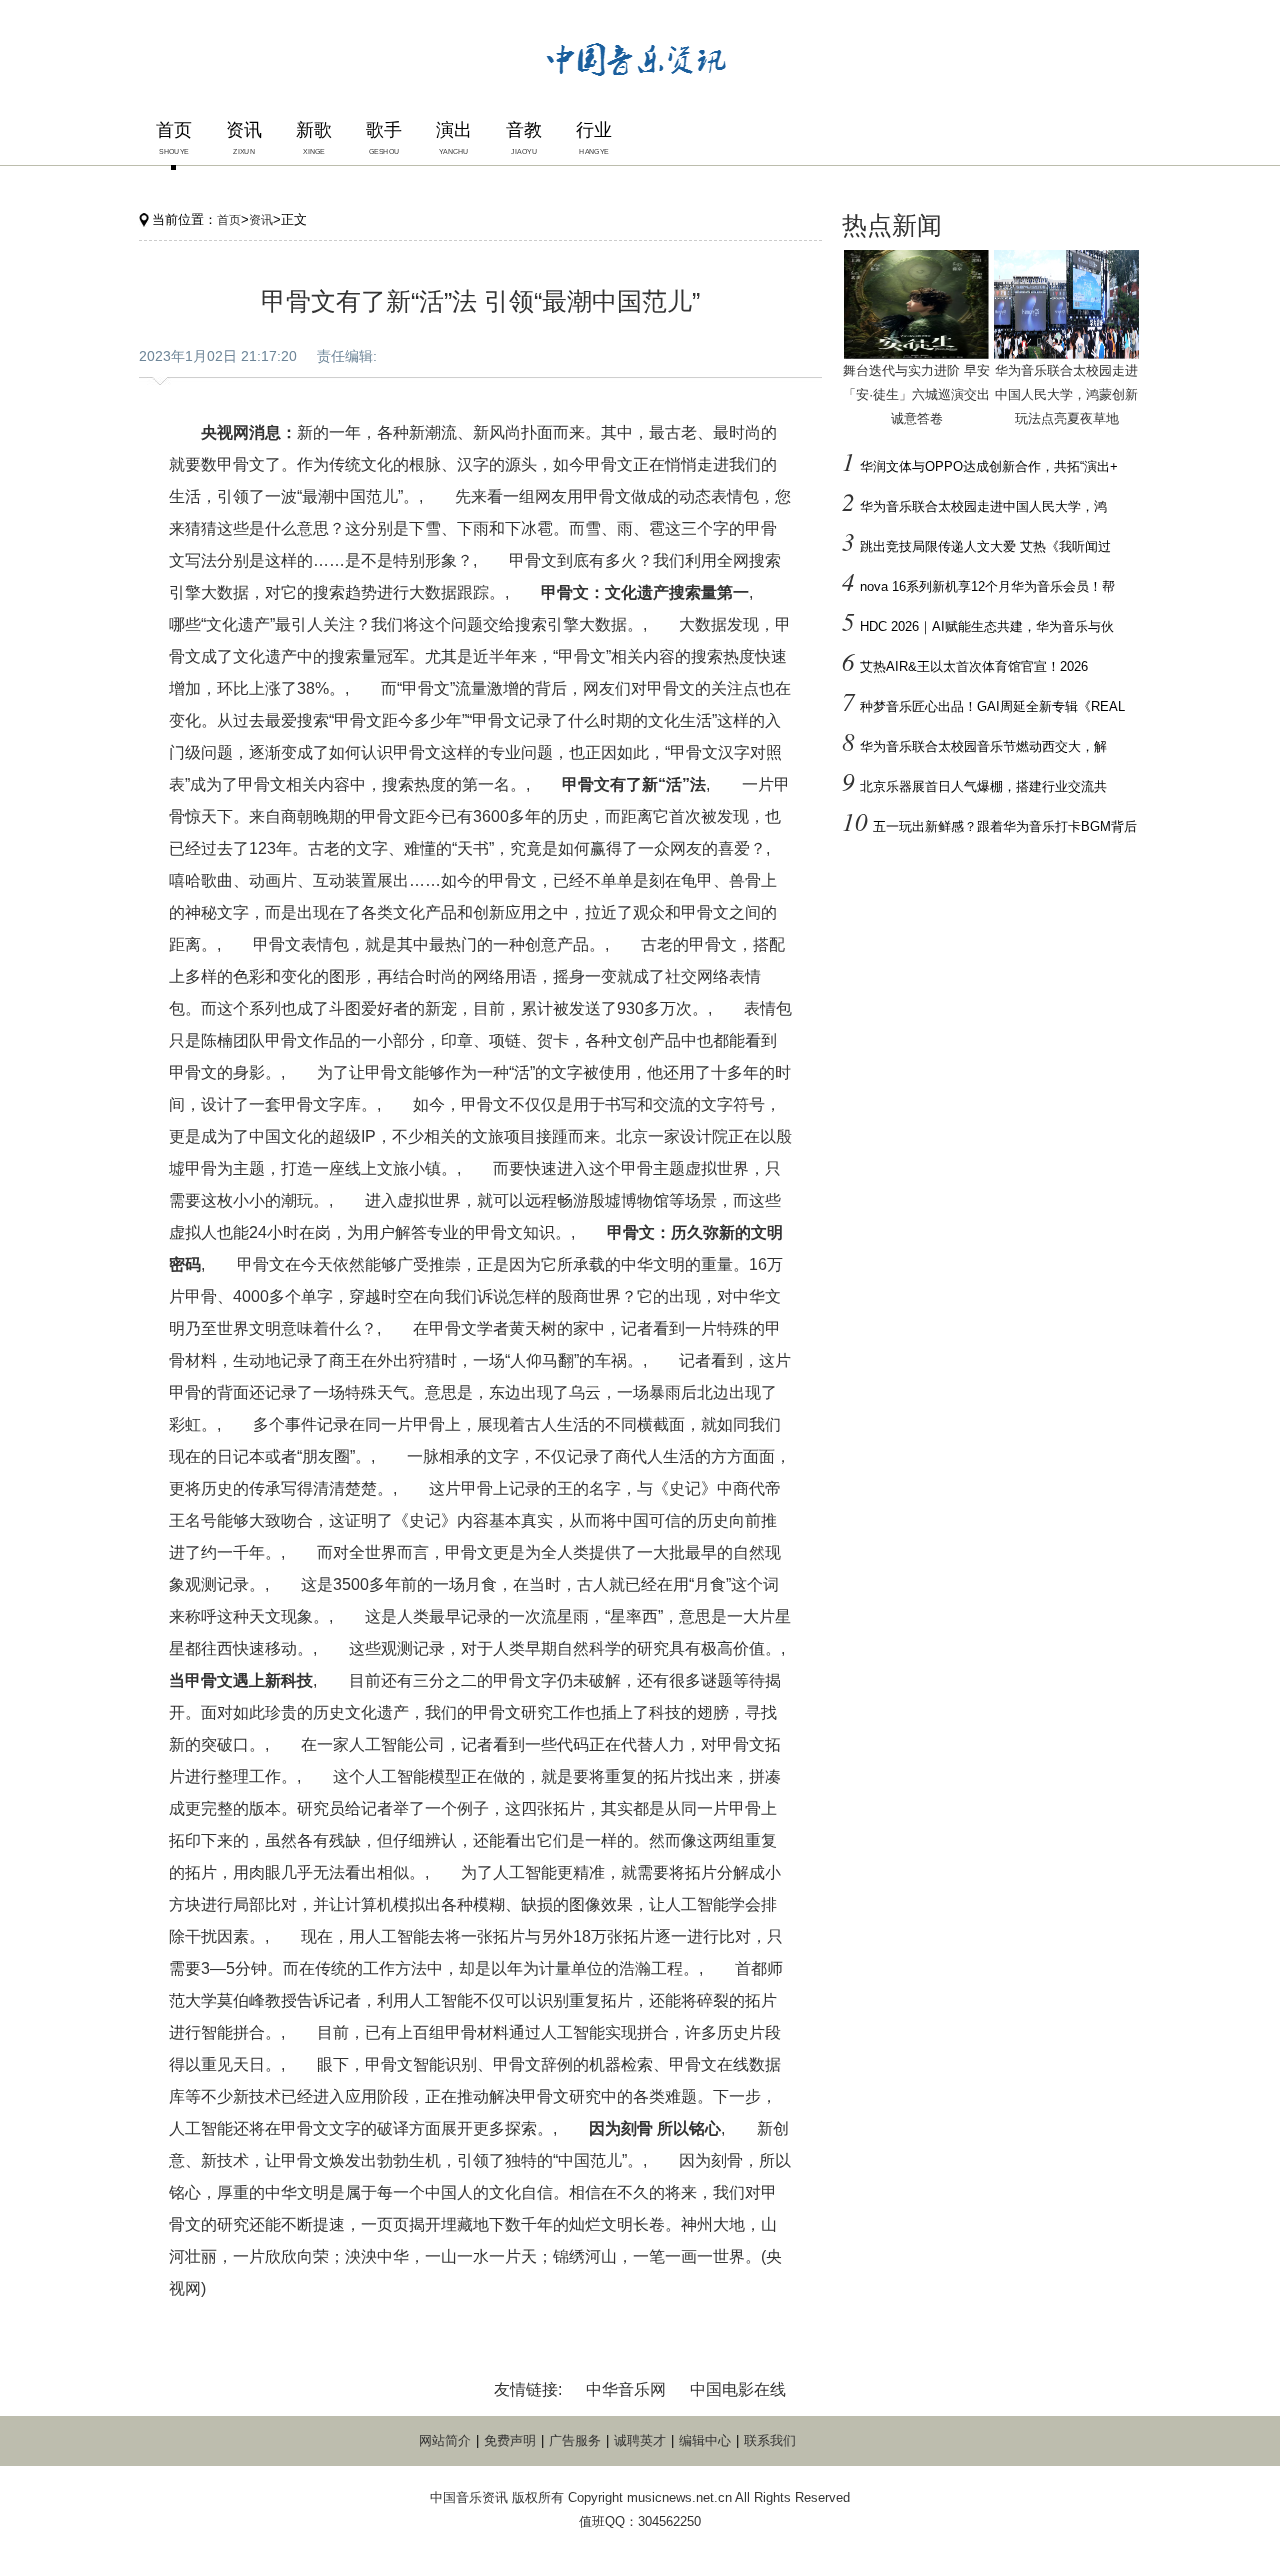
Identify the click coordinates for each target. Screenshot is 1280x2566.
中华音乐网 (626, 2389)
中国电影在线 (738, 2389)
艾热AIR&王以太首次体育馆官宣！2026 (974, 666)
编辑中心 (705, 2440)
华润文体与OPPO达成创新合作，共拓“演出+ (989, 466)
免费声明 (510, 2440)
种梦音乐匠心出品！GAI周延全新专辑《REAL (992, 706)
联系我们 (770, 2440)
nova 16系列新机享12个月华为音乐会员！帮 (987, 586)
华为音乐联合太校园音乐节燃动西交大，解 (983, 746)
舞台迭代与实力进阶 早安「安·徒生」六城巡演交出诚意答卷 (916, 394)
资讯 (261, 220)
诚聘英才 (640, 2440)
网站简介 (445, 2440)
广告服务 (575, 2440)
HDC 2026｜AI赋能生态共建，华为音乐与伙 (987, 626)
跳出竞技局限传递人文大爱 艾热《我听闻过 (985, 546)
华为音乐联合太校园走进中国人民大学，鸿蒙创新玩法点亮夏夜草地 (1066, 394)
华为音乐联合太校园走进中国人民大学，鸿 (983, 506)
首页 (229, 220)
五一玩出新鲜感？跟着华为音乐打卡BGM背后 (1005, 826)
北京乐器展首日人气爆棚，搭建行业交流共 (983, 786)
